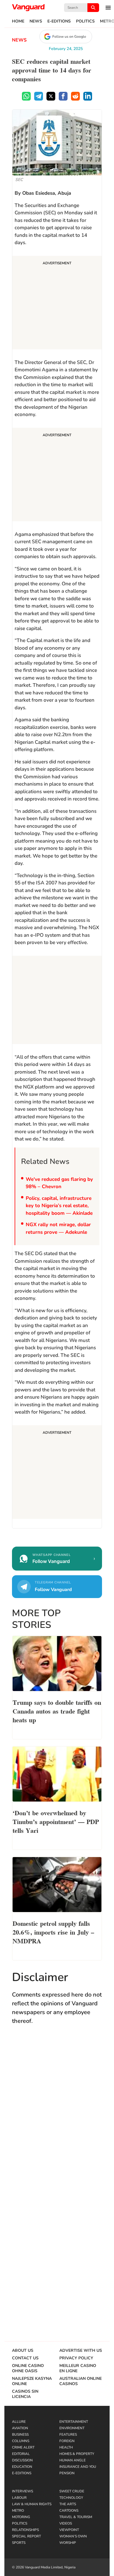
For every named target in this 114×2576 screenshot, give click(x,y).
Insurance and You (78, 2467)
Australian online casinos (81, 2381)
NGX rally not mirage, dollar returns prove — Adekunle (58, 1228)
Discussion (22, 2460)
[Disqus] (57, 2115)
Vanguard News (28, 8)
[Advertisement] (57, 303)
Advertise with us (81, 2351)
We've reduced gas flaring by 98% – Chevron (59, 1183)
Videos (66, 2523)
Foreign (67, 2441)
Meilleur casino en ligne (78, 2368)
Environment (72, 2428)
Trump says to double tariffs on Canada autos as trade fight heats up (57, 1711)
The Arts (68, 2504)
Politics (85, 21)
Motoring (21, 2517)
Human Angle (72, 2460)
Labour (19, 2498)
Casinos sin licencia (25, 2394)
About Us (23, 2351)
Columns (21, 2441)
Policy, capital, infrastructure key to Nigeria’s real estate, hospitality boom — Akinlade (59, 1206)
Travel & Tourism (76, 2517)
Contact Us (25, 2358)
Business (20, 2434)
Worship (68, 2543)
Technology (71, 2498)
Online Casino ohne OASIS (28, 2368)
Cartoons (69, 2511)
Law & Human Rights (32, 2504)
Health (66, 2447)
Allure (19, 2422)
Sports (19, 2543)
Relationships (25, 2530)
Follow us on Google (69, 37)
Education (22, 2467)
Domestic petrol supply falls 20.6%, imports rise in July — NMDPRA (53, 1932)
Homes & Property (77, 2454)
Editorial (21, 2454)
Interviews (23, 2491)
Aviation (20, 2428)
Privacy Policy (76, 2358)
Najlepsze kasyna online (32, 2381)
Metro (18, 2511)
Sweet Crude (72, 2491)
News (36, 21)
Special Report (26, 2536)
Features (68, 2434)
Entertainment (74, 2422)
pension (67, 2473)
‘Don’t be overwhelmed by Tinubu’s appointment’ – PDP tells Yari (56, 1821)
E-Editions (59, 21)
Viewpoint (69, 2530)
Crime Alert (23, 2447)
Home (18, 21)
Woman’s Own (73, 2536)
